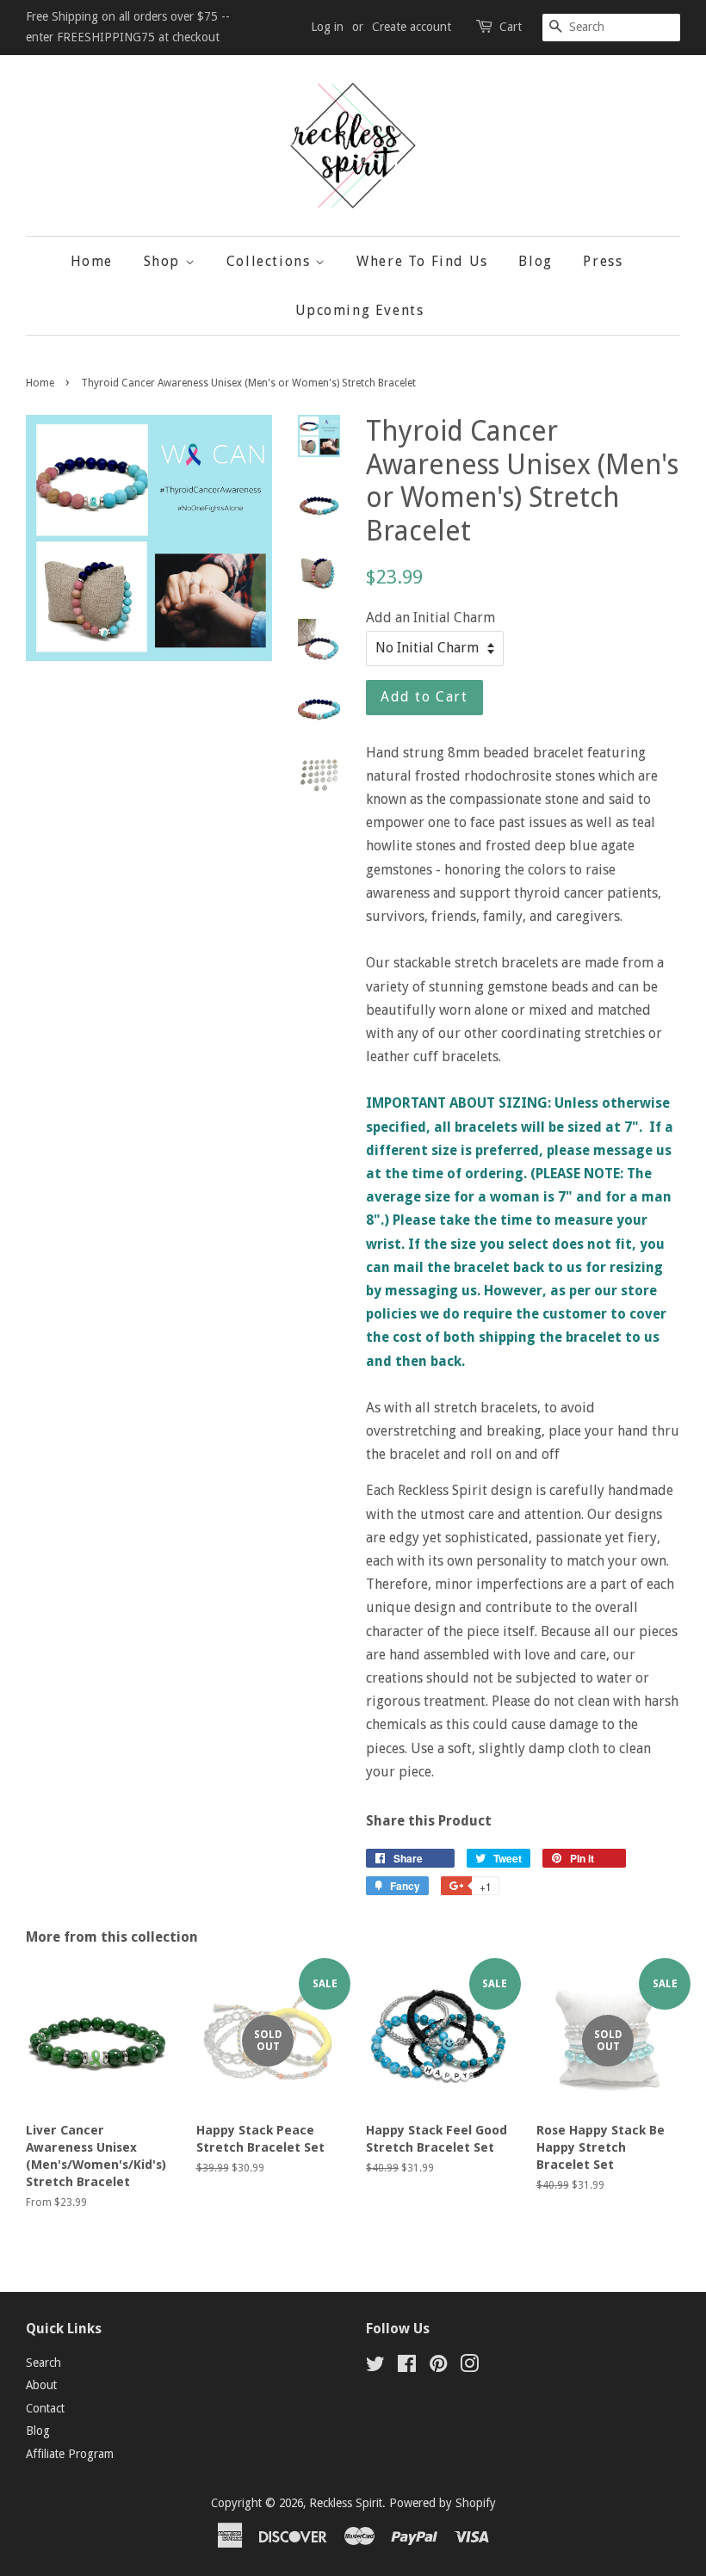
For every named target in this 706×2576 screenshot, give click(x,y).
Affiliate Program (70, 2454)
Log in (327, 27)
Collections (271, 261)
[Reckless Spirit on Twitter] (375, 2367)
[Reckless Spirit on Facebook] (407, 2367)
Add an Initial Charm (430, 618)
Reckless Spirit (346, 2503)
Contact (45, 2408)
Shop (164, 261)
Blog (535, 261)
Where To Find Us (422, 261)
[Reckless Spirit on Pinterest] (438, 2367)
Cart (511, 27)
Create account (412, 27)
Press (603, 261)
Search (43, 2363)
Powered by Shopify (443, 2503)
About (41, 2385)
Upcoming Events (360, 310)
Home (92, 261)
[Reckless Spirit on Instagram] (469, 2367)
